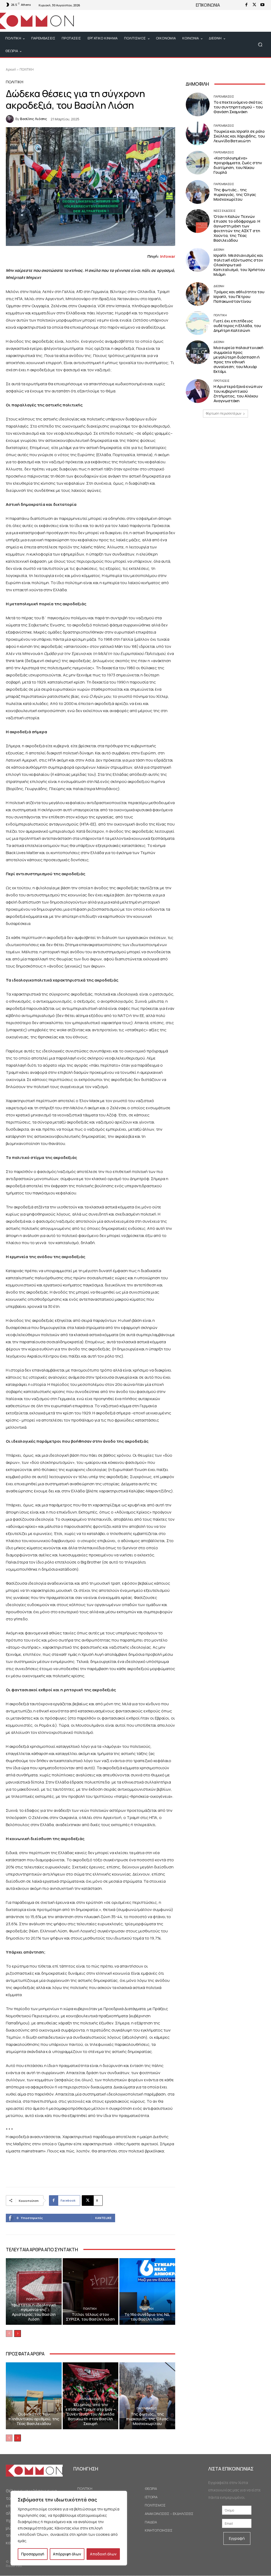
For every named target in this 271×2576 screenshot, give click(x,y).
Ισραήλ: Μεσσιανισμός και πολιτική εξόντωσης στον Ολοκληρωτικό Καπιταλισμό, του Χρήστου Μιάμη (239, 265)
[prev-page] (9, 2334)
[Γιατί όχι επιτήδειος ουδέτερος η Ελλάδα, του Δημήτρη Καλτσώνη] (198, 323)
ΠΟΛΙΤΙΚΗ (27, 69)
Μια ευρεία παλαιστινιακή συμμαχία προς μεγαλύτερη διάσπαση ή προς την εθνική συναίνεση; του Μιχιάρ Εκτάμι (238, 359)
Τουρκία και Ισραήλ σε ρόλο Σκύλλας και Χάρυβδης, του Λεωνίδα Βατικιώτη (239, 136)
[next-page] (18, 2334)
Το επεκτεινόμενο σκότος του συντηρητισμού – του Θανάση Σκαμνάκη (238, 107)
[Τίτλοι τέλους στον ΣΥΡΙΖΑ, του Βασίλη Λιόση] (91, 2292)
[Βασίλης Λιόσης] (11, 119)
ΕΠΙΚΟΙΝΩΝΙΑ (208, 5)
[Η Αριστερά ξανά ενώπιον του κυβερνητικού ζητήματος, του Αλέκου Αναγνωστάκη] (198, 391)
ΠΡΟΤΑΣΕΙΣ (222, 381)
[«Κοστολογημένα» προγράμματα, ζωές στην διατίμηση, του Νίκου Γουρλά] (198, 163)
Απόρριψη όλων (67, 2554)
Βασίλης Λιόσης (34, 119)
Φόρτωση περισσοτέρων (224, 413)
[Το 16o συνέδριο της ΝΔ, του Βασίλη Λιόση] (147, 2292)
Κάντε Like (103, 2218)
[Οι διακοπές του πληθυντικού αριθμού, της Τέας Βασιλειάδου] (34, 2396)
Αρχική (11, 69)
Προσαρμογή (33, 2554)
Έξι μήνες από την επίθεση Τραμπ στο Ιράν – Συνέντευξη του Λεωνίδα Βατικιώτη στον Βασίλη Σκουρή (91, 2414)
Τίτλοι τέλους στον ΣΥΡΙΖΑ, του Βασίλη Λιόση (90, 2317)
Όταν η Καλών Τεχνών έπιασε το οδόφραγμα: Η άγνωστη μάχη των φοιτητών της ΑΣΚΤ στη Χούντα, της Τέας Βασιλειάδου (237, 228)
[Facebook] (246, 5)
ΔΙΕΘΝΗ (219, 249)
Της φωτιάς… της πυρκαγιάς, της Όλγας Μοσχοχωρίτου (147, 2419)
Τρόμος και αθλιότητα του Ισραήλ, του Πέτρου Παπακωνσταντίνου (239, 297)
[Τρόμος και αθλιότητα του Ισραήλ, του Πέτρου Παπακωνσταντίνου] (198, 294)
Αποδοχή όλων (103, 2554)
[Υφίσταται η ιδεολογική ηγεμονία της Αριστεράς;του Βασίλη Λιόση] (34, 2292)
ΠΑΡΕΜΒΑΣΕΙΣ (90, 2399)
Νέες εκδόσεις (225, 211)
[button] (260, 45)
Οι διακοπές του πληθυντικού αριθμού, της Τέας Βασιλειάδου (34, 2419)
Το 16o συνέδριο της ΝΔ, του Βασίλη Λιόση (147, 2317)
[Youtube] (262, 5)
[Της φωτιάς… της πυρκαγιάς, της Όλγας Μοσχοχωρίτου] (147, 2396)
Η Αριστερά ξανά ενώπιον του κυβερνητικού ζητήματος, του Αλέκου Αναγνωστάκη (238, 394)
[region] (69, 2528)
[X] (254, 5)
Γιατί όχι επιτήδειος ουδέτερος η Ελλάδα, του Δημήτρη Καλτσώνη (237, 326)
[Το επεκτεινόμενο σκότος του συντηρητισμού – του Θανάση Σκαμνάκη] (198, 104)
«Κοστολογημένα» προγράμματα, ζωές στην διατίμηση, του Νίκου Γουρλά (238, 165)
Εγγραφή (237, 2538)
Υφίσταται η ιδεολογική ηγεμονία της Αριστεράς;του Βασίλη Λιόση (34, 2312)
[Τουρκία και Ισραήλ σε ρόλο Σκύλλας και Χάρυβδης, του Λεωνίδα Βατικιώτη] (198, 134)
